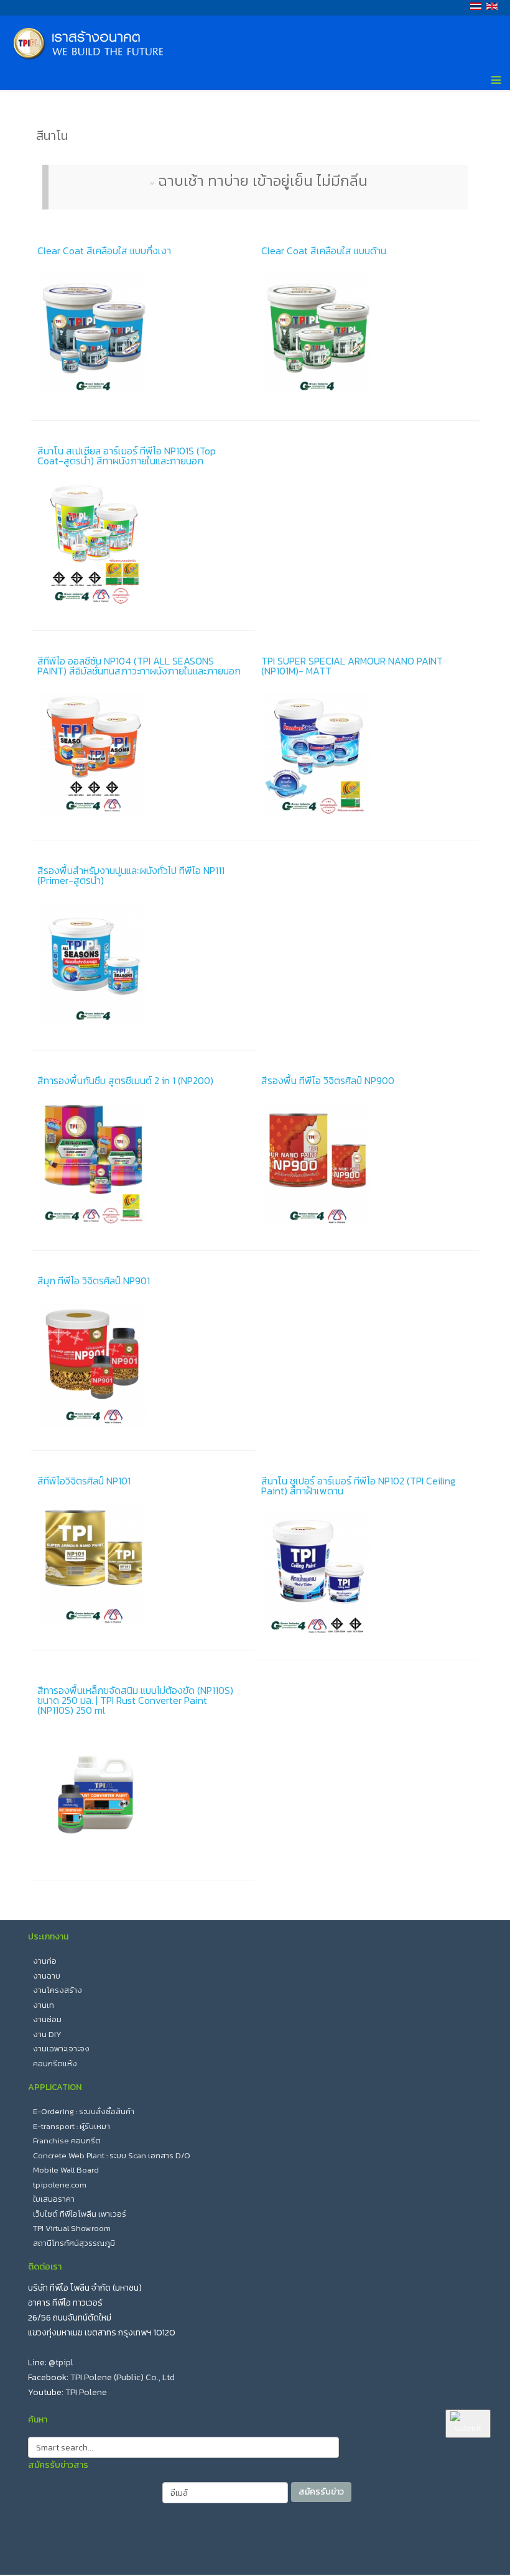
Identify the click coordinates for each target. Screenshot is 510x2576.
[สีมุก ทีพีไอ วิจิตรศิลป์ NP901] (143, 1364)
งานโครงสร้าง (58, 1990)
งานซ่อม (47, 2019)
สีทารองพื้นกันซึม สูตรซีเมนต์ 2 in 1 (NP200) (125, 1080)
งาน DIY (47, 2034)
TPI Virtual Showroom (72, 2228)
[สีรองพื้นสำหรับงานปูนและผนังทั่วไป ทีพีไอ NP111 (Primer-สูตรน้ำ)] (143, 964)
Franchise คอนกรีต (67, 2141)
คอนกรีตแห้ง (55, 2063)
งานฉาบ (47, 1976)
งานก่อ (45, 1961)
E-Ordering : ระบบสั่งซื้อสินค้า (84, 2111)
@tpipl (61, 2362)
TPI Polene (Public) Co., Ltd (123, 2377)
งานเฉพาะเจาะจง (61, 2049)
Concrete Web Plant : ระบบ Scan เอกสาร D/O (112, 2155)
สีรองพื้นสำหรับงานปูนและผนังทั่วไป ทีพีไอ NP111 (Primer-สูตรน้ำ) (131, 875)
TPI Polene (86, 2392)
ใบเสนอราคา (54, 2199)
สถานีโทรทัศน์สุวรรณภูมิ (74, 2243)
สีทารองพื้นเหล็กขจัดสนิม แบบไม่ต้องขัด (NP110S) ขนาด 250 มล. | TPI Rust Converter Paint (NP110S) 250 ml (135, 1700)
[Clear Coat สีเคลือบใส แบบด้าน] (367, 334)
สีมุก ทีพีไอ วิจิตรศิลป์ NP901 (94, 1281)
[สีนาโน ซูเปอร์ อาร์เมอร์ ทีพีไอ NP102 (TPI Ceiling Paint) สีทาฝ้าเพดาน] (367, 1575)
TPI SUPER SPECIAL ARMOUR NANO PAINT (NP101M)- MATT (352, 666)
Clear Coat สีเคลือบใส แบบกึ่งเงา (104, 251)
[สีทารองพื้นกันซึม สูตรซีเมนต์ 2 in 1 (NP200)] (143, 1164)
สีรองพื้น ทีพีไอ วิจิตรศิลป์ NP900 (328, 1080)
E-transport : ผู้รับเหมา (72, 2126)
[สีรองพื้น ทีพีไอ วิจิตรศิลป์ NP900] (367, 1164)
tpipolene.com (60, 2185)
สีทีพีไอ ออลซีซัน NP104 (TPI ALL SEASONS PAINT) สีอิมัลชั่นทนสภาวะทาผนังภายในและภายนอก (139, 666)
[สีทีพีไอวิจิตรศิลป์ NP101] (143, 1565)
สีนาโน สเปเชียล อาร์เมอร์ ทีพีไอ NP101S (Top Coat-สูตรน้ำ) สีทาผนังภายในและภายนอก (127, 456)
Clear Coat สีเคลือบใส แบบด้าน (324, 251)
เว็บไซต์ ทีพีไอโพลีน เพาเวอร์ (80, 2214)
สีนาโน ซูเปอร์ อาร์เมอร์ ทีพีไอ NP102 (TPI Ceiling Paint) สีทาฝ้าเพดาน (358, 1486)
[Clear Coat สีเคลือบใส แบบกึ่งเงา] (143, 334)
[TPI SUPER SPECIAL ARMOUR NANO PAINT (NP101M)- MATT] (367, 755)
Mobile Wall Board (66, 2170)
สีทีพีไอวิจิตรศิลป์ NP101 (84, 1481)
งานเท (44, 2005)
